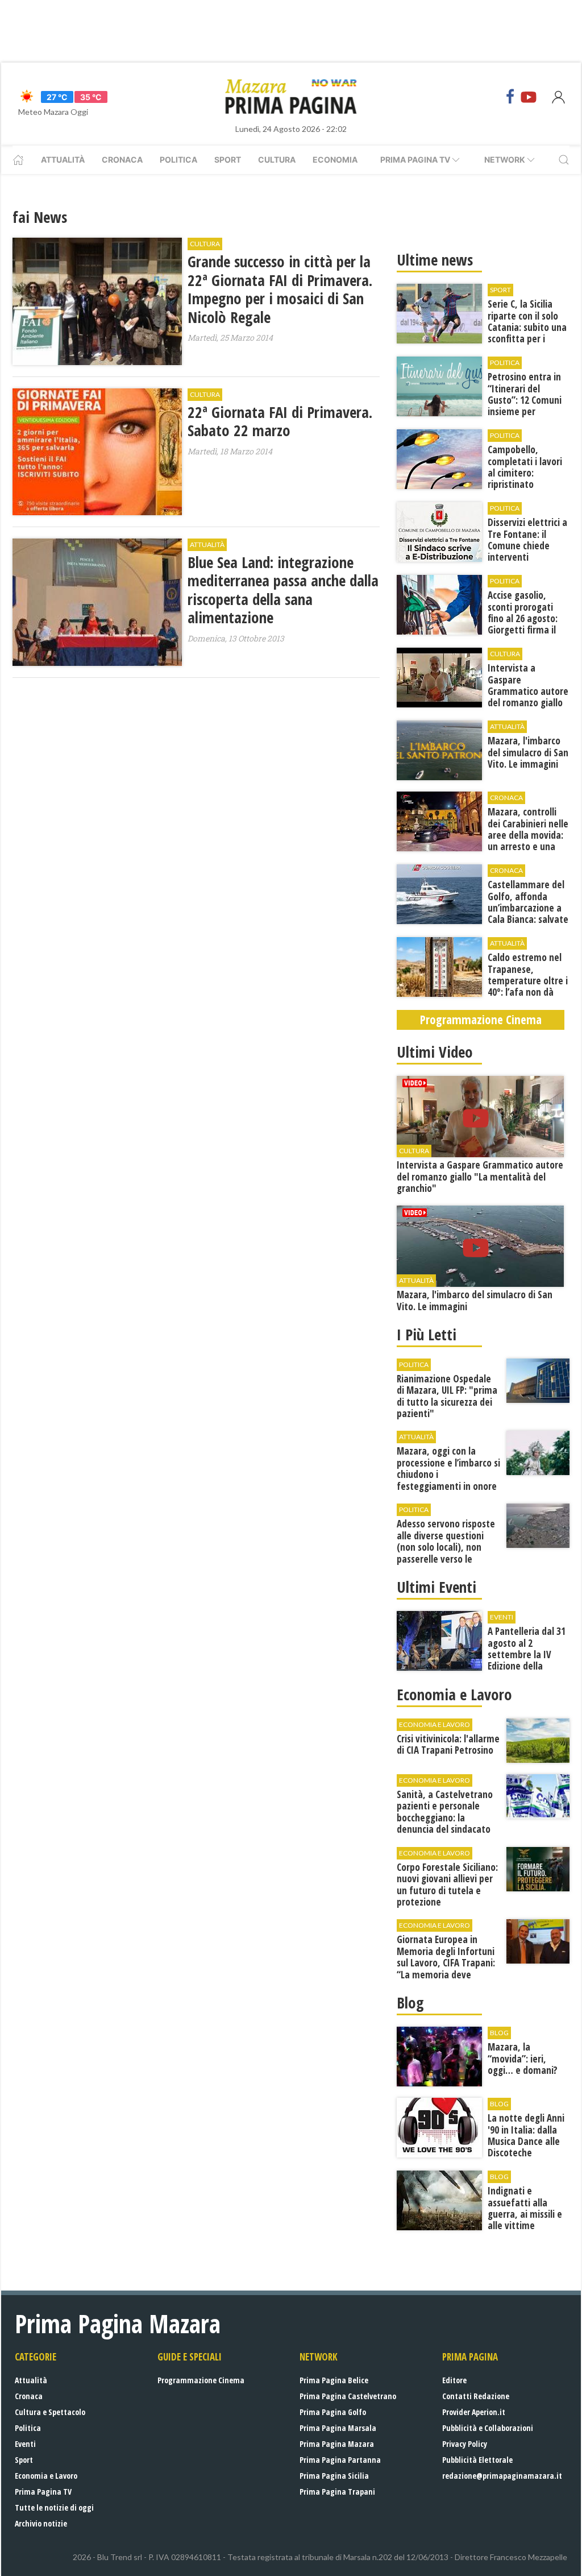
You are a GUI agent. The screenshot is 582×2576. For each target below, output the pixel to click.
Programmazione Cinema (201, 2380)
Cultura (277, 160)
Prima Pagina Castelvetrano (348, 2396)
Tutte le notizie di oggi (54, 2507)
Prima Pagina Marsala (338, 2428)
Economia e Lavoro (46, 2476)
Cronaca (122, 160)
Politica (178, 160)
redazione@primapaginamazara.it (502, 2476)
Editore (454, 2380)
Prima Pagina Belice (334, 2380)
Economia (335, 160)
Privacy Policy (465, 2444)
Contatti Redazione (476, 2396)
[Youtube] (529, 97)
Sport (228, 160)
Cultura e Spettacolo (50, 2412)
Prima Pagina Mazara (337, 2444)
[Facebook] (510, 97)
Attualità (63, 160)
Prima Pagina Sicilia (334, 2476)
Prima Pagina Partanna (340, 2460)
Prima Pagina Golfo (333, 2412)
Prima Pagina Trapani (337, 2492)
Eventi (25, 2444)
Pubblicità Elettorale (477, 2460)
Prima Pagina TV (43, 2492)
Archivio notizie (41, 2523)
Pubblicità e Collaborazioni (488, 2428)
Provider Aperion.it (474, 2412)
